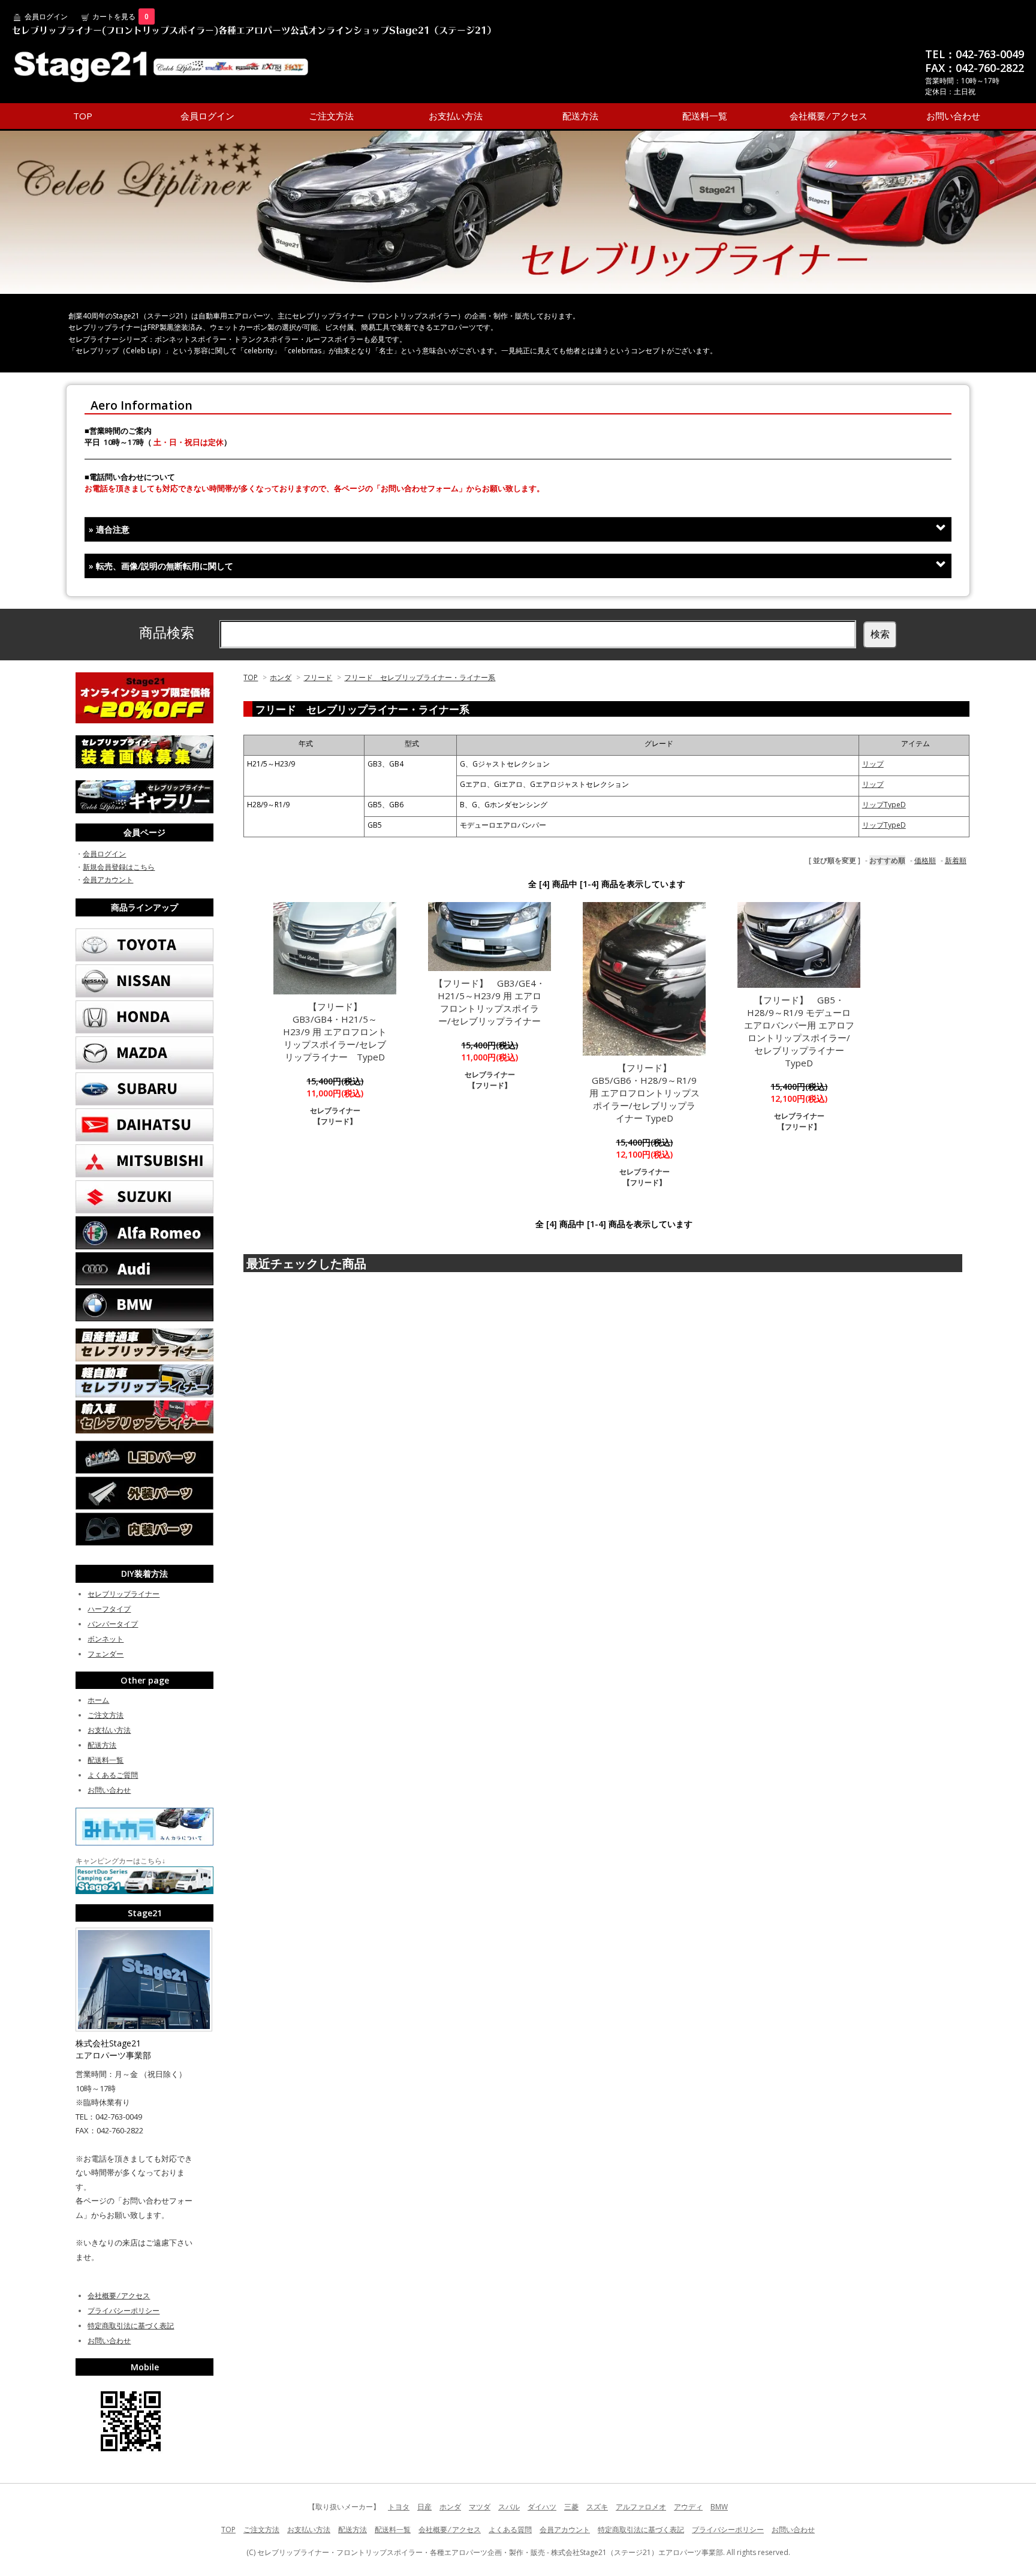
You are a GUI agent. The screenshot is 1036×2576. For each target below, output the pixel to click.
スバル (509, 2507)
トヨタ (399, 2507)
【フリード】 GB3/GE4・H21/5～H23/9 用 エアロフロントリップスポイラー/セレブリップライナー (490, 1002)
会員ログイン (46, 16)
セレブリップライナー (124, 1594)
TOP (83, 116)
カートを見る (121, 16)
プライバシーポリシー (124, 2311)
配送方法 (580, 116)
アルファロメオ (641, 2507)
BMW (719, 2507)
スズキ (597, 2507)
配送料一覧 (705, 116)
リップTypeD (884, 805)
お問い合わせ (953, 116)
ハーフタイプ (109, 1609)
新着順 (956, 860)
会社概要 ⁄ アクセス (829, 116)
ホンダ (281, 677)
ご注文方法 (331, 116)
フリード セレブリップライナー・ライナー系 (420, 677)
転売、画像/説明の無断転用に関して (161, 566)
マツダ (480, 2507)
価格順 (925, 860)
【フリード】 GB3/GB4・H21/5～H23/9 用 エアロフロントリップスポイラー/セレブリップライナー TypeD (335, 1032)
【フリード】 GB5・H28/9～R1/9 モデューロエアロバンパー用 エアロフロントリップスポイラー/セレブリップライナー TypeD (799, 1031)
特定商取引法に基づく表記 (131, 2326)
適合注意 (109, 529)
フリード (318, 677)
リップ (873, 764)
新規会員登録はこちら (119, 867)
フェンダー (106, 1654)
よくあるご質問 (113, 1775)
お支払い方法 (456, 116)
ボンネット (106, 1639)
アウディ (688, 2507)
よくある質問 (510, 2530)
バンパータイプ (113, 1624)
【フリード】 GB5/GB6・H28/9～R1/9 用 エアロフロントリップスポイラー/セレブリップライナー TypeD (645, 1093)
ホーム (98, 1700)
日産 (424, 2507)
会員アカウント (108, 880)
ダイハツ (542, 2507)
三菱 (571, 2507)
